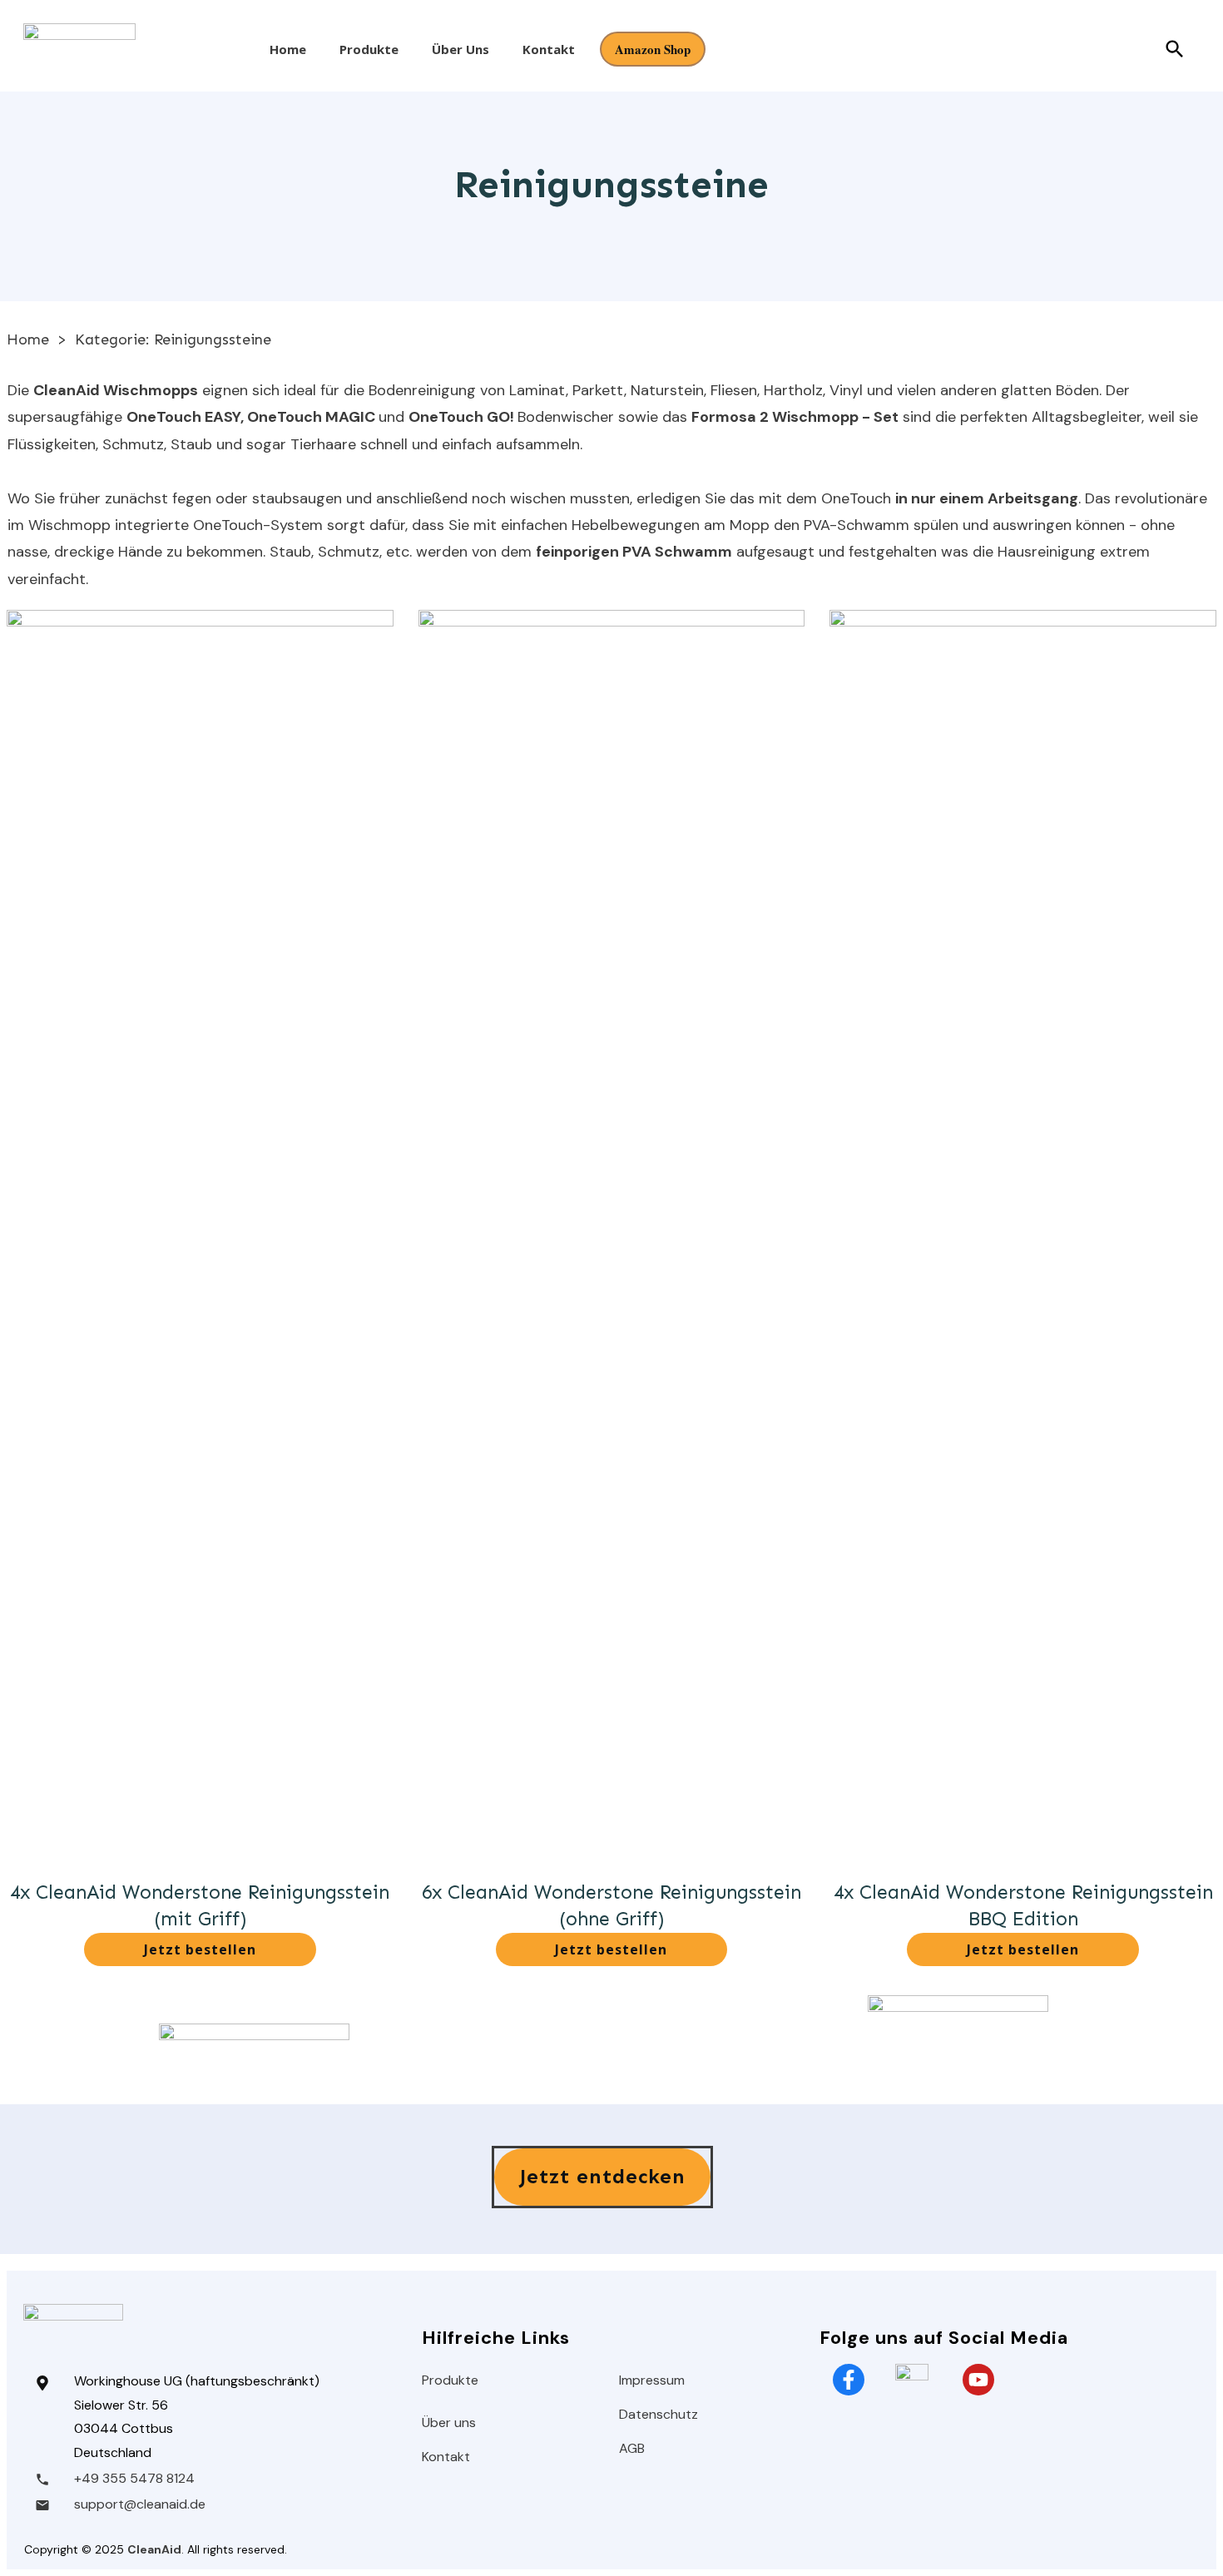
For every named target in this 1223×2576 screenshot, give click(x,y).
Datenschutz (659, 2414)
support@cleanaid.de (140, 2504)
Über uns (449, 2422)
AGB (632, 2448)
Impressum (652, 2380)
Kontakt (446, 2457)
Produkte (450, 2380)
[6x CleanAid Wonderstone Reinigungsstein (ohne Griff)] (612, 1234)
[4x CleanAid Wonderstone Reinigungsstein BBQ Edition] (1023, 1234)
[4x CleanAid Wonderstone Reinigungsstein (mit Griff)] (200, 1234)
